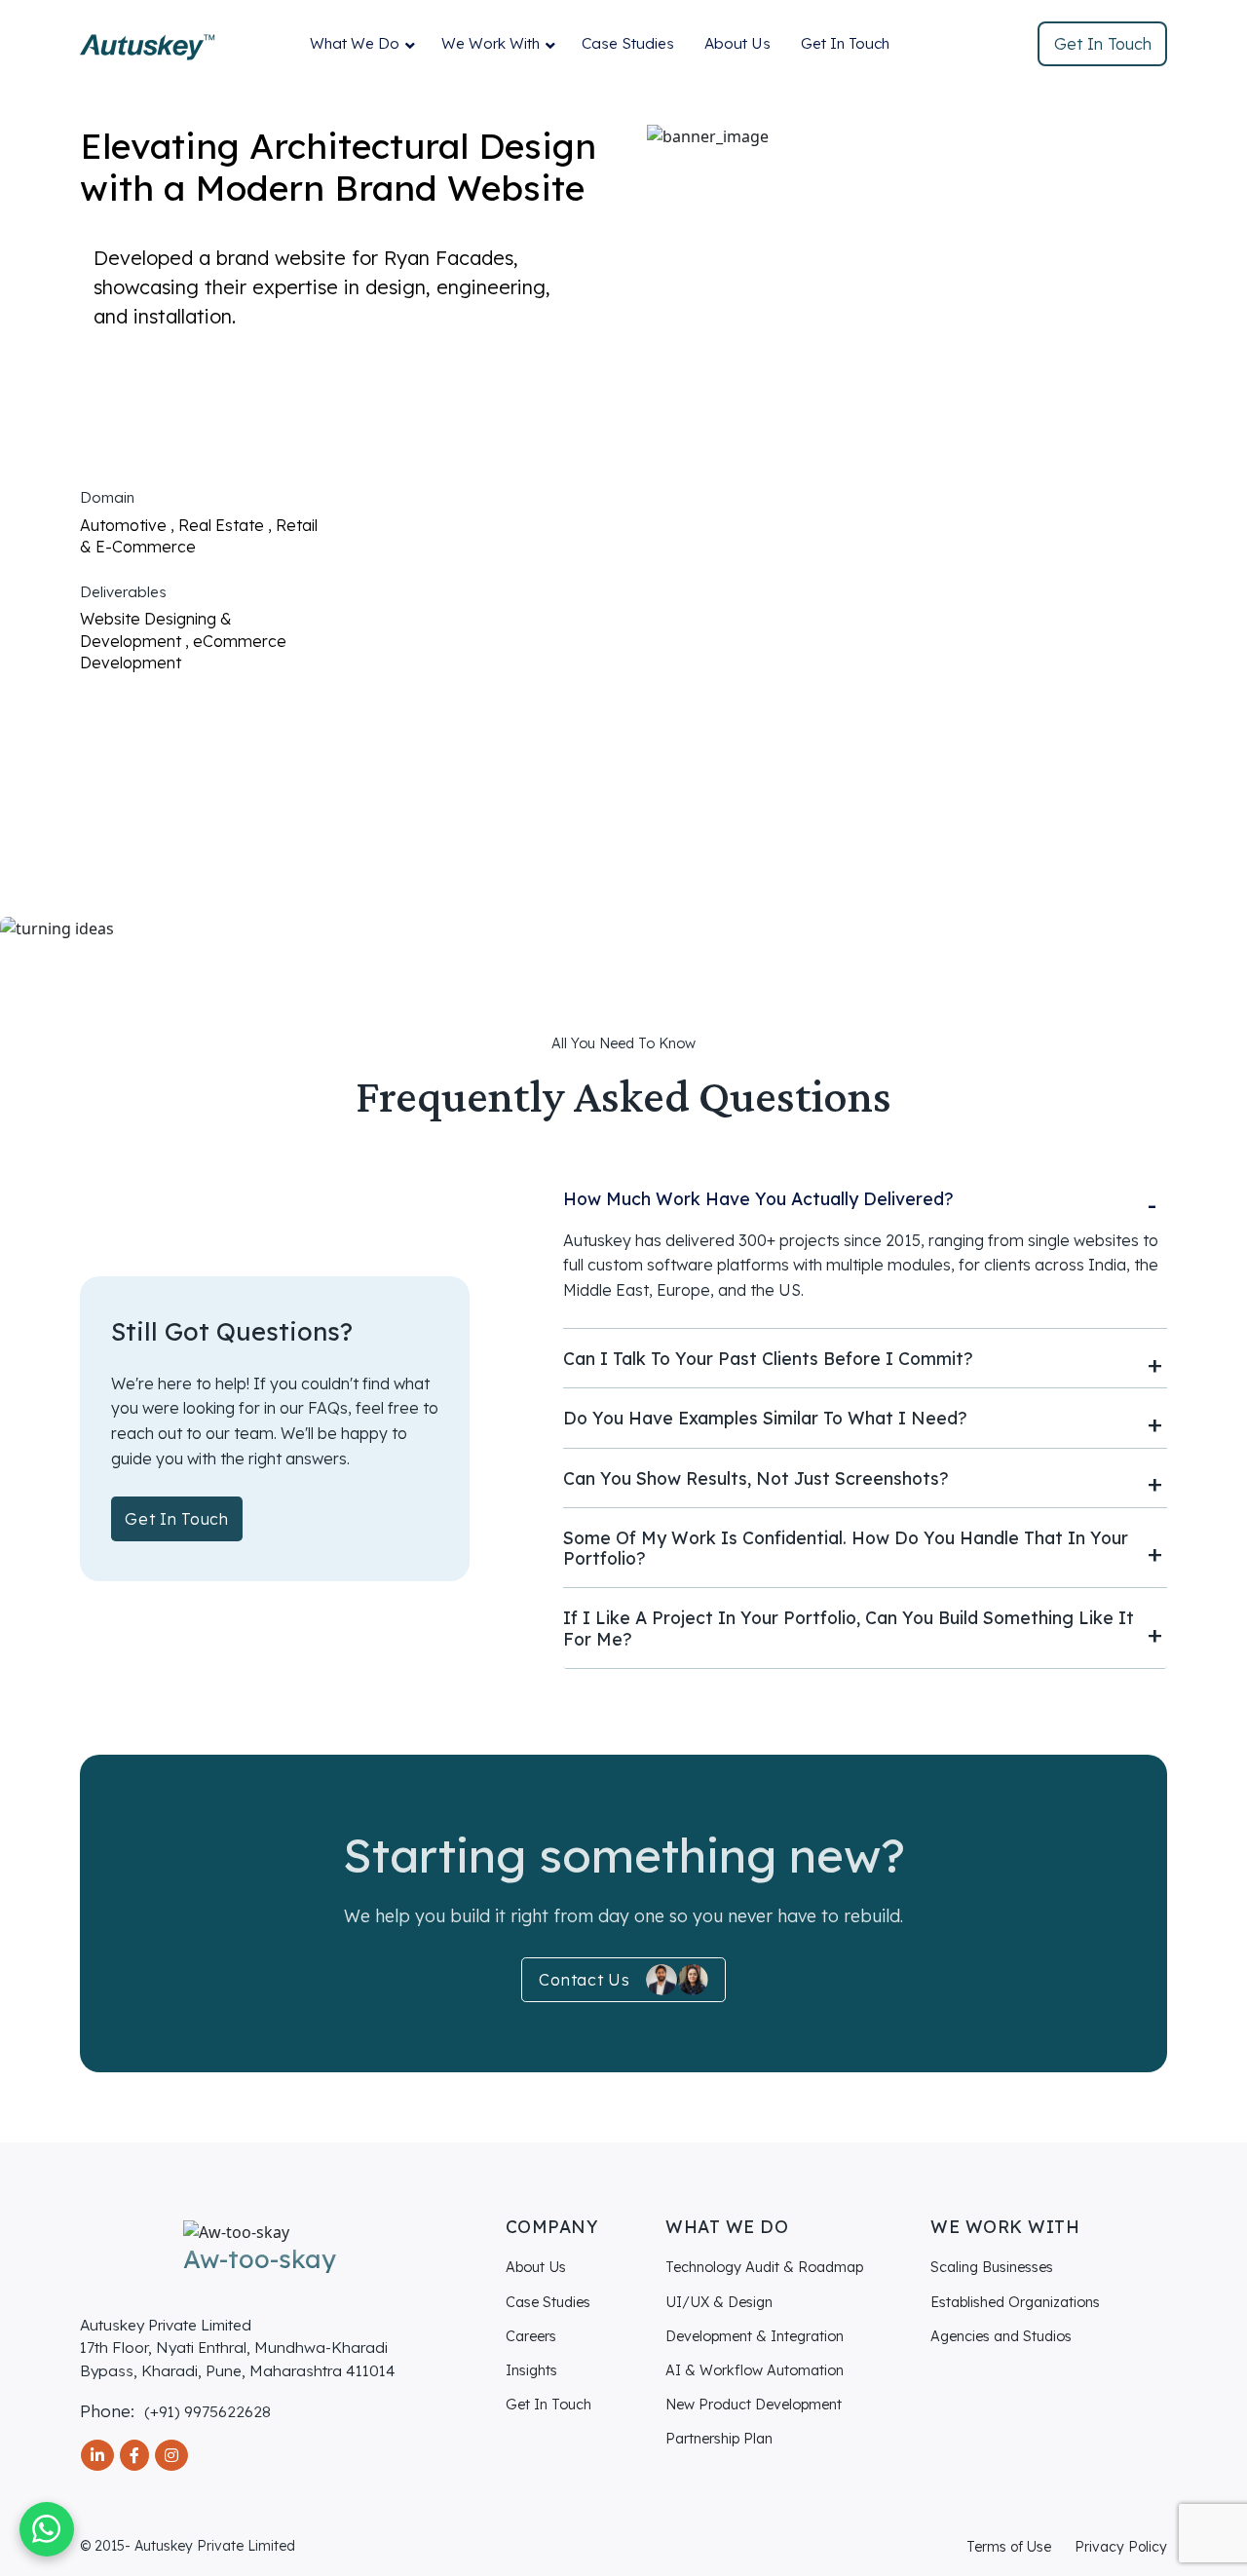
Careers (531, 2336)
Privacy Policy (1121, 2547)
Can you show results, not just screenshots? (756, 1478)
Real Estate (223, 525)
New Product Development (754, 2405)
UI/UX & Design (719, 2302)
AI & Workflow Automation (755, 2370)
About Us (737, 43)
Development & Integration (755, 2336)
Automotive (125, 525)
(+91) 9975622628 (208, 2412)
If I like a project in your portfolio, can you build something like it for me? (849, 1628)
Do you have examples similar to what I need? (765, 1418)
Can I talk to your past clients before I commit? (768, 1359)
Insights (531, 2370)
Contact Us (584, 1980)
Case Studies (628, 43)
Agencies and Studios (1001, 2336)
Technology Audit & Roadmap (764, 2267)
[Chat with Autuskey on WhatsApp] (47, 2529)
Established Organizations (1015, 2302)
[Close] (1206, 354)
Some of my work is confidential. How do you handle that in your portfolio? (846, 1548)
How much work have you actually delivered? (758, 1199)
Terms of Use (1009, 2547)
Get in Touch (1103, 44)
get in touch (176, 1519)
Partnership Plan (719, 2439)
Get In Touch (845, 43)
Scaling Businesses (992, 2267)
